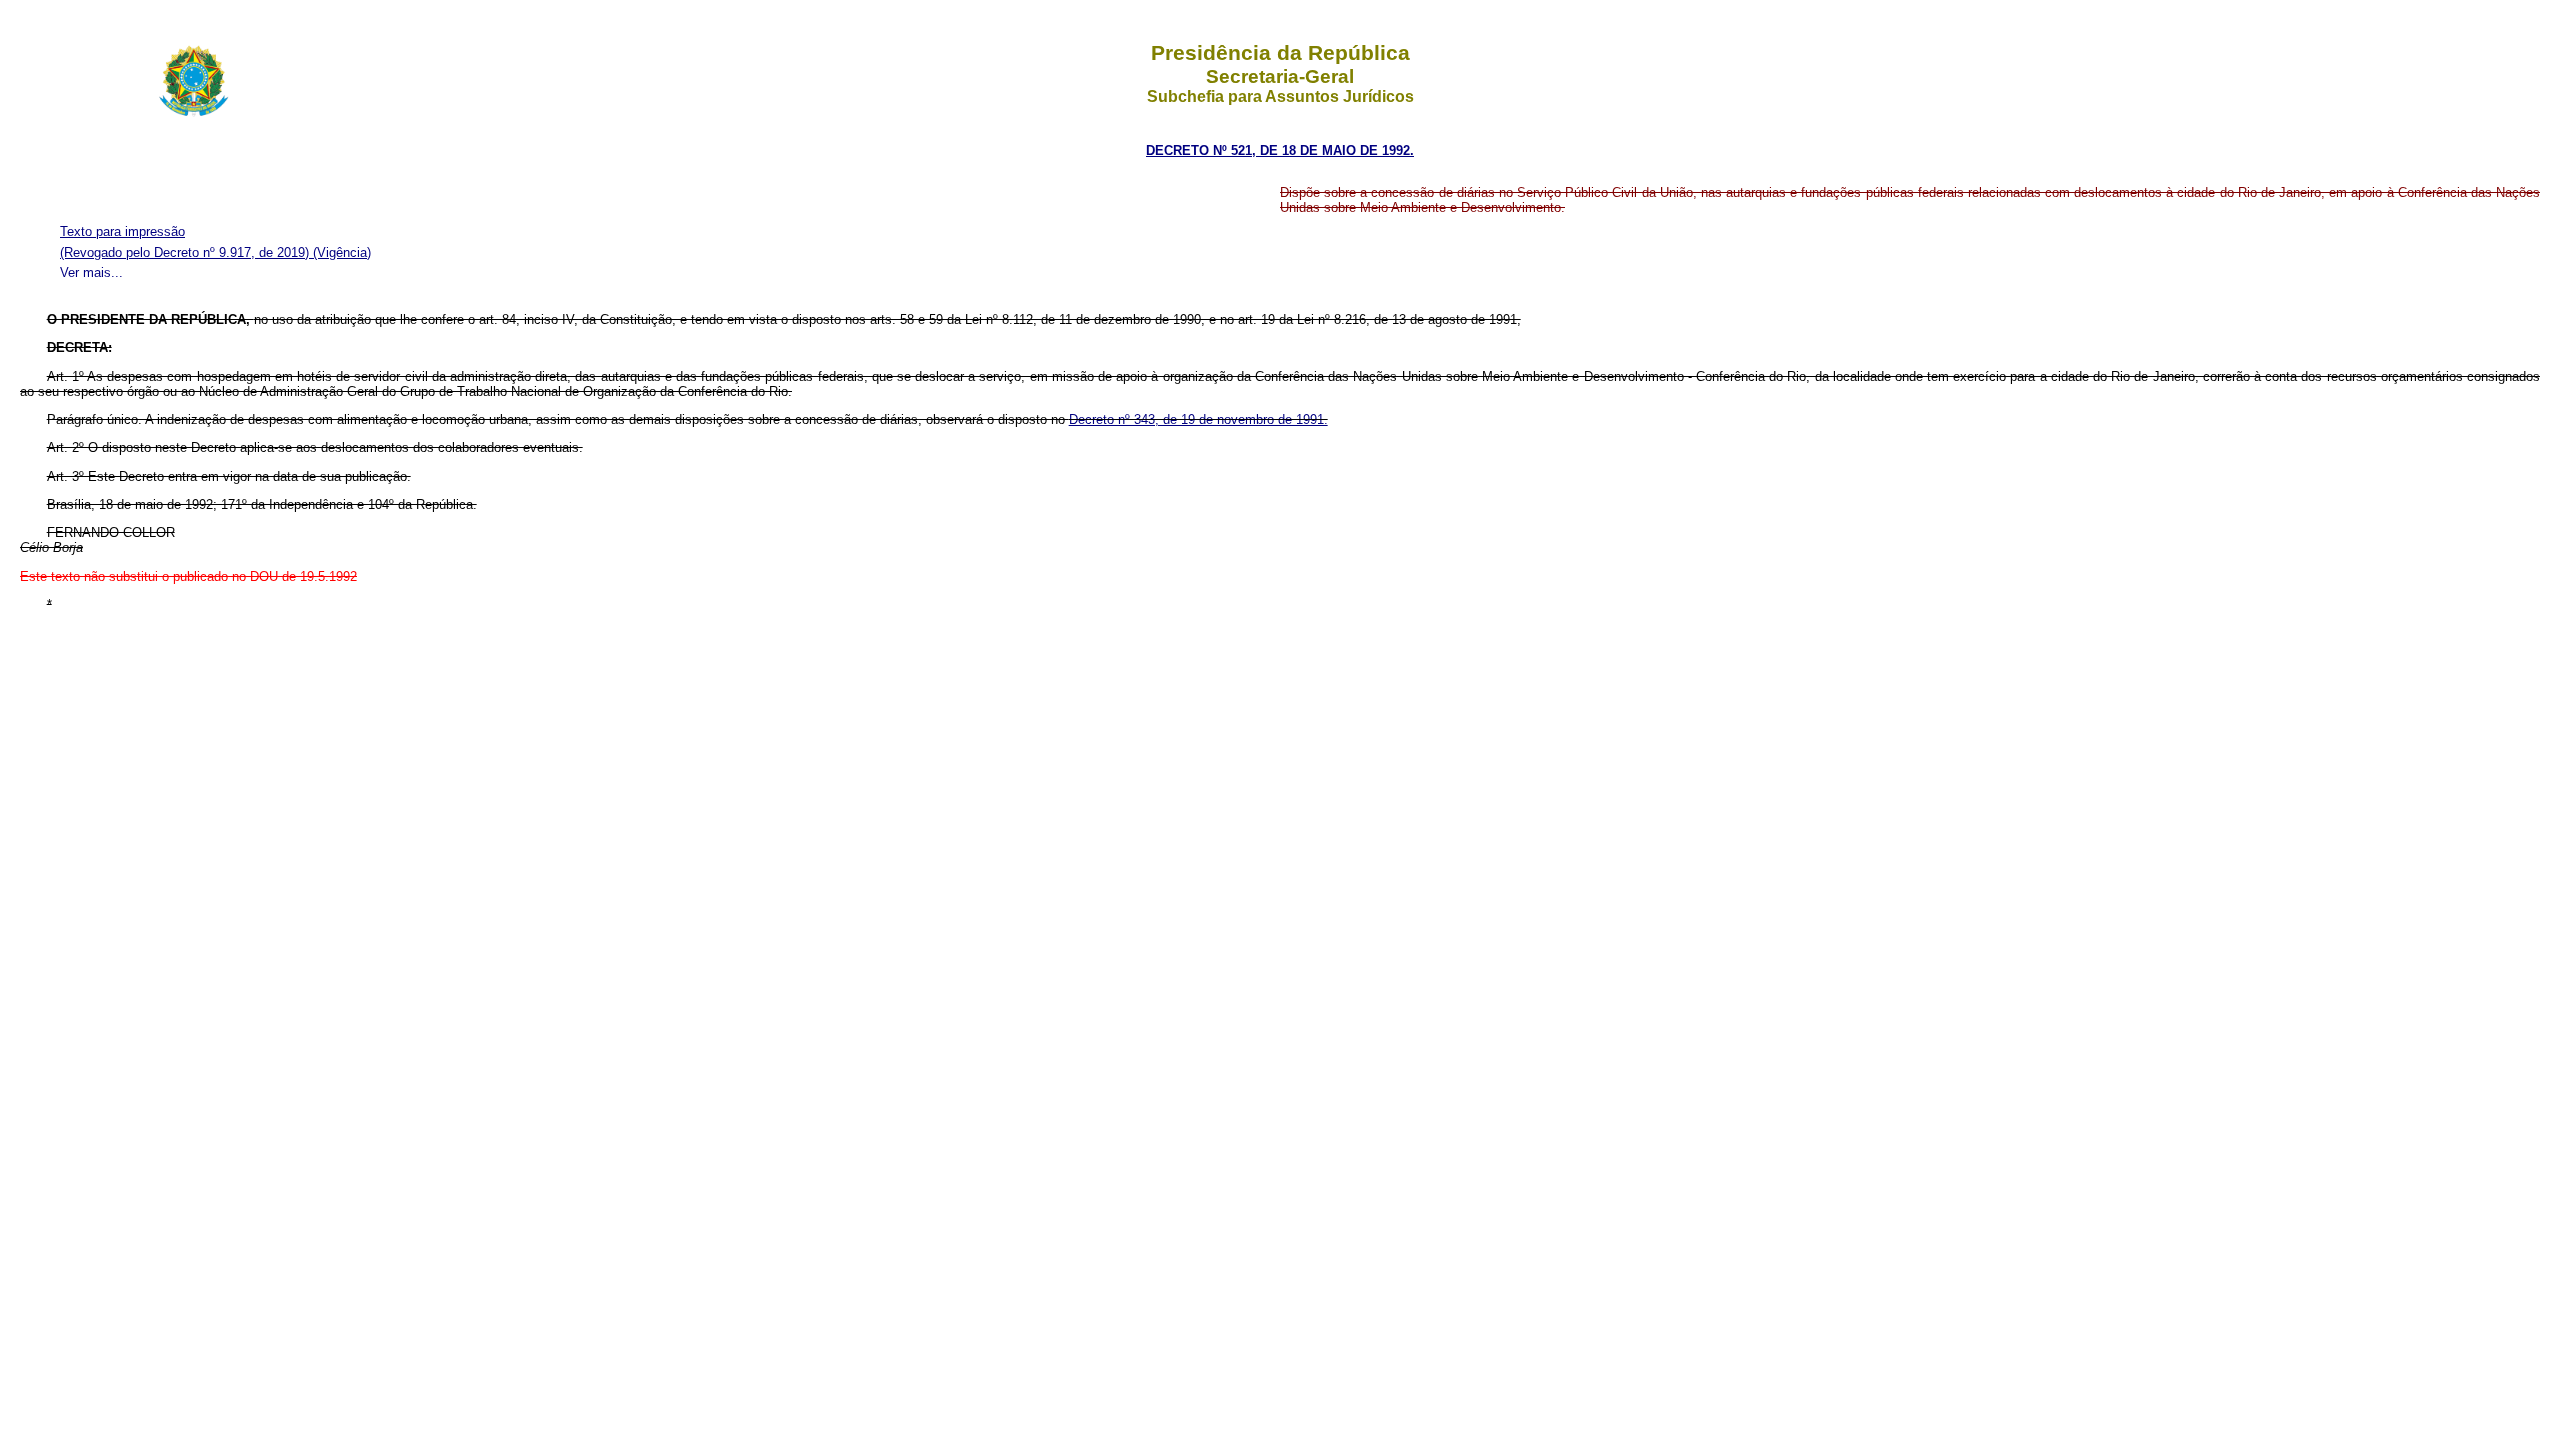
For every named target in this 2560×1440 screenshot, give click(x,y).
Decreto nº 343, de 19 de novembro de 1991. (1198, 419)
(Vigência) (342, 252)
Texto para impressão (122, 231)
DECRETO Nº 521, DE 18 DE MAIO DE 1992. (1280, 150)
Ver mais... (91, 272)
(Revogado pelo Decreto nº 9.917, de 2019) (186, 252)
